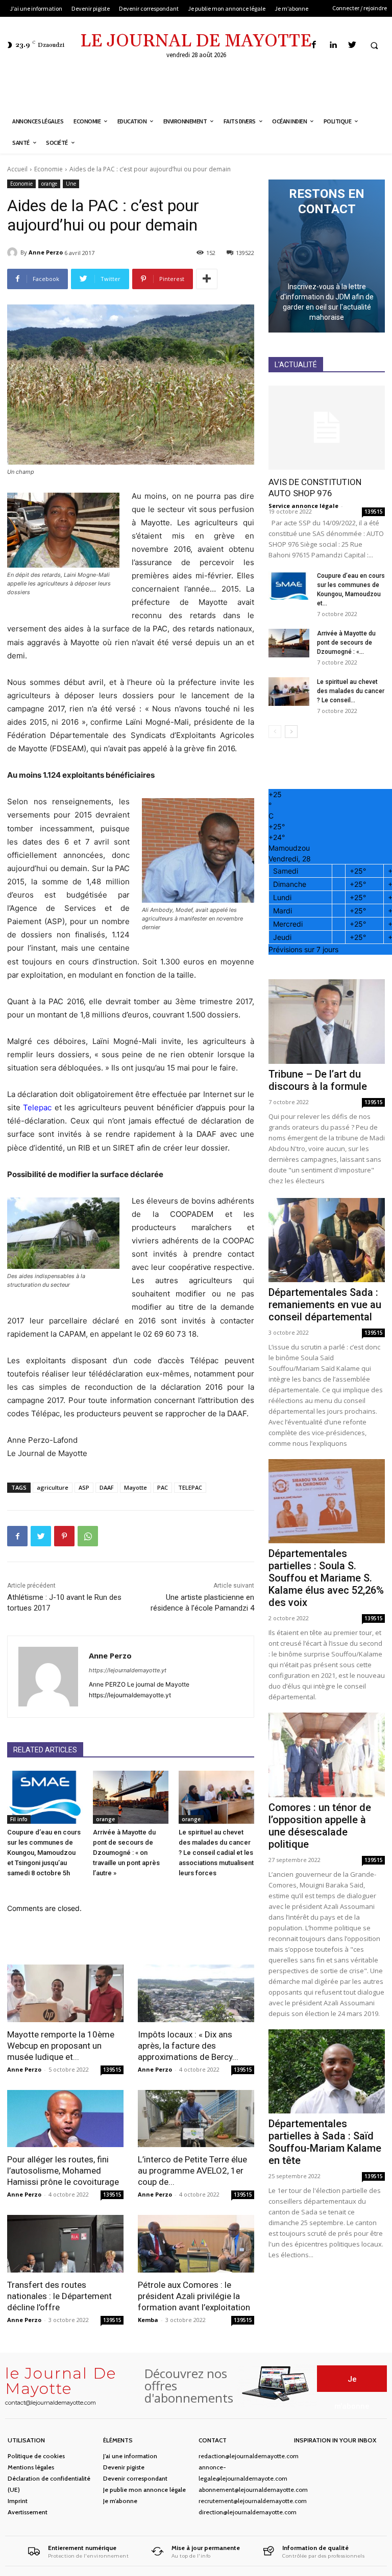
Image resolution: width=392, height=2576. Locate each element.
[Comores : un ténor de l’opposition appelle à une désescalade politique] (327, 1755)
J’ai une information (130, 2456)
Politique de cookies (36, 2456)
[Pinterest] (64, 1536)
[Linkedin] (333, 45)
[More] (207, 279)
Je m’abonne (120, 2501)
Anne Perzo (46, 252)
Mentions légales (31, 2467)
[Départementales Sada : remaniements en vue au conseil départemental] (327, 1240)
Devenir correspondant (135, 2478)
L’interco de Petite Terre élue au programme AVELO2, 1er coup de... (192, 2171)
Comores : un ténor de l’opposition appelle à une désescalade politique (320, 1826)
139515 (112, 2070)
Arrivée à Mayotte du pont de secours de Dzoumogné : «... (346, 643)
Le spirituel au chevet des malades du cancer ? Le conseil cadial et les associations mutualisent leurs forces (216, 1853)
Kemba (148, 2320)
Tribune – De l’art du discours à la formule (318, 1080)
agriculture (53, 1487)
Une (71, 184)
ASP (84, 1487)
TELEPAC (190, 1487)
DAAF (107, 1487)
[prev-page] (275, 732)
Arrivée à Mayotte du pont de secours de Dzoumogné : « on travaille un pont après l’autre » (126, 1853)
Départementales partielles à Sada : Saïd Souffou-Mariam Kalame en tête (325, 2142)
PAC (163, 1487)
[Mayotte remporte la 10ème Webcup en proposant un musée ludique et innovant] (65, 1993)
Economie (48, 169)
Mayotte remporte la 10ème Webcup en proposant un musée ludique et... (61, 2046)
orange (49, 184)
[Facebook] (314, 45)
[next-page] (291, 732)
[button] (374, 45)
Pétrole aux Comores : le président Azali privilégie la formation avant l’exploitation (194, 2296)
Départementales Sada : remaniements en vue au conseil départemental (325, 1305)
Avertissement (28, 2512)
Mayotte (136, 1487)
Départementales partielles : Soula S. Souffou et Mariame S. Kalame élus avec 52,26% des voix (326, 1578)
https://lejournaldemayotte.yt (128, 1670)
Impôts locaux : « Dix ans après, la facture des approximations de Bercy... (188, 2046)
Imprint (18, 2501)
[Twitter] (352, 45)
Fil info (19, 1819)
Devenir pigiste (124, 2467)
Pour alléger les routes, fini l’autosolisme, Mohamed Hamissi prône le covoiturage (63, 2171)
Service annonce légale (303, 506)
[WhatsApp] (88, 1536)
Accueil (17, 169)
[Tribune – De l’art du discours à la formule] (327, 1021)
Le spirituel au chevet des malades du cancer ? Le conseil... (351, 691)
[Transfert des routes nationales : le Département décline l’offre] (65, 2244)
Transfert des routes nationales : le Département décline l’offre (59, 2296)
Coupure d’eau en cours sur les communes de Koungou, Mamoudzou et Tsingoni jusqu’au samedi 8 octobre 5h (44, 1853)
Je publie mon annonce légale (144, 2490)
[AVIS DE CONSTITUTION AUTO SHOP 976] (327, 428)
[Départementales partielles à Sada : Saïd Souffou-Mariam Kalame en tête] (327, 2071)
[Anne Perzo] (14, 252)
